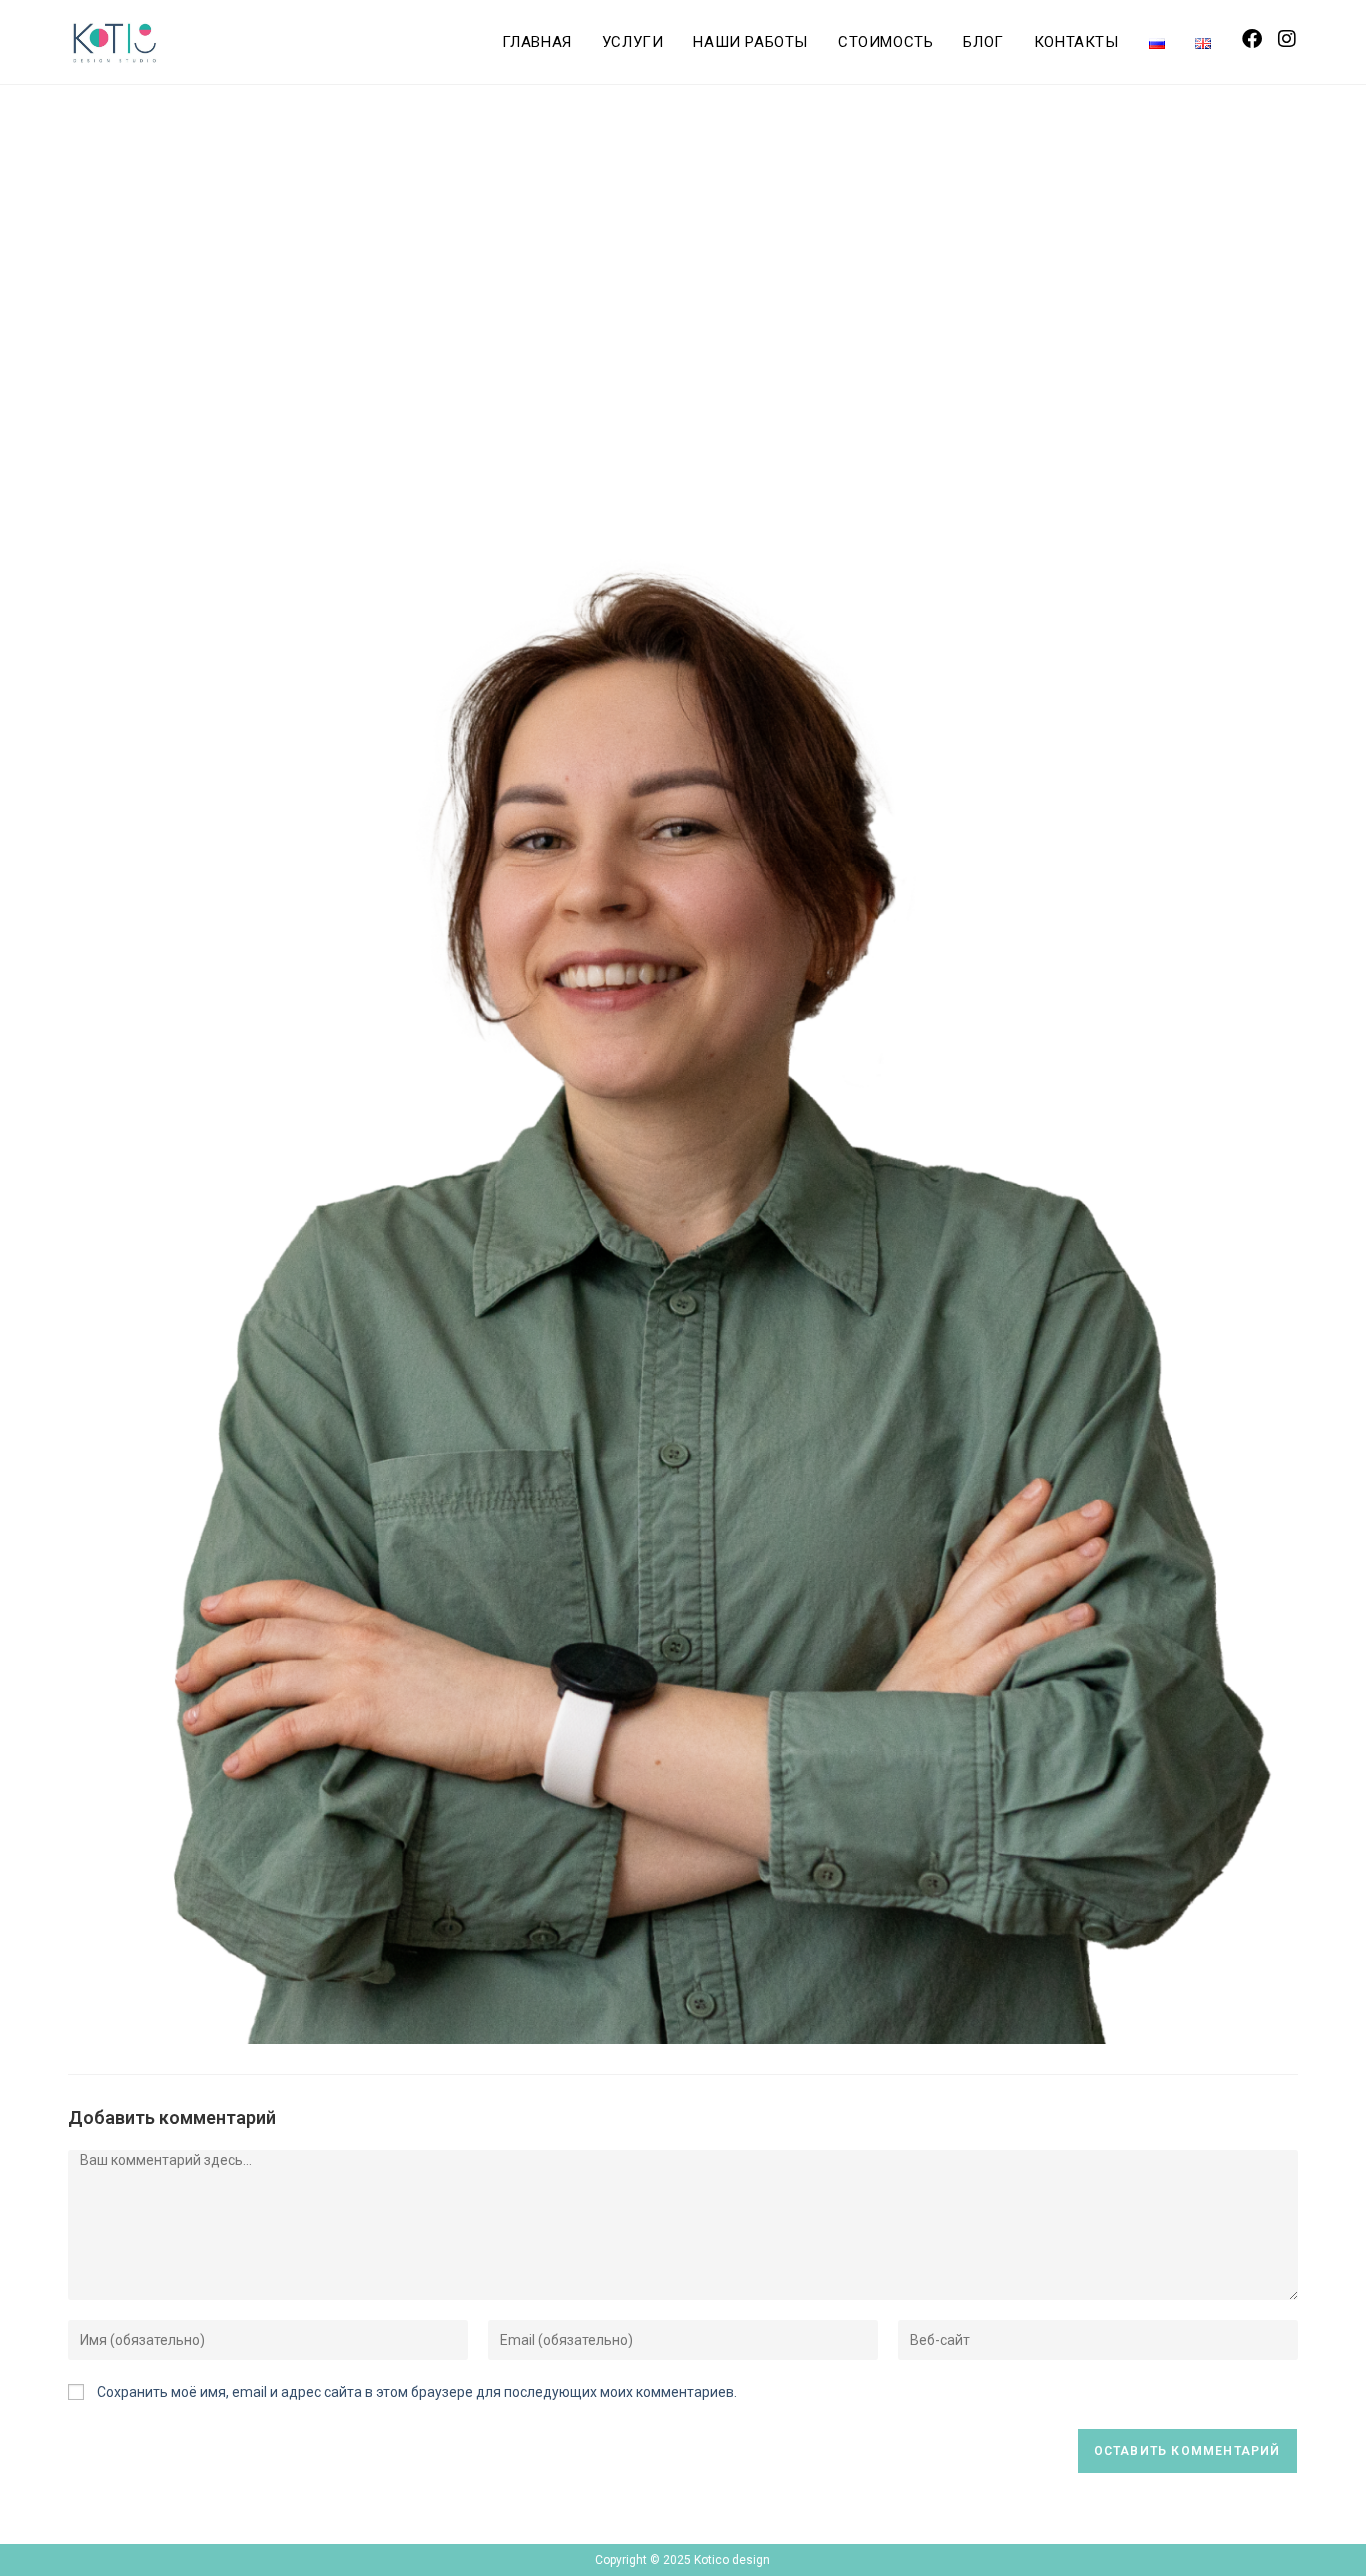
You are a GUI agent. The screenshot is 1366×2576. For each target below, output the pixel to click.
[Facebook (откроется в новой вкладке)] (1252, 39)
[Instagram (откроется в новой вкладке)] (1287, 39)
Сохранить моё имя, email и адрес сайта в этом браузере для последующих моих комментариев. (417, 2392)
